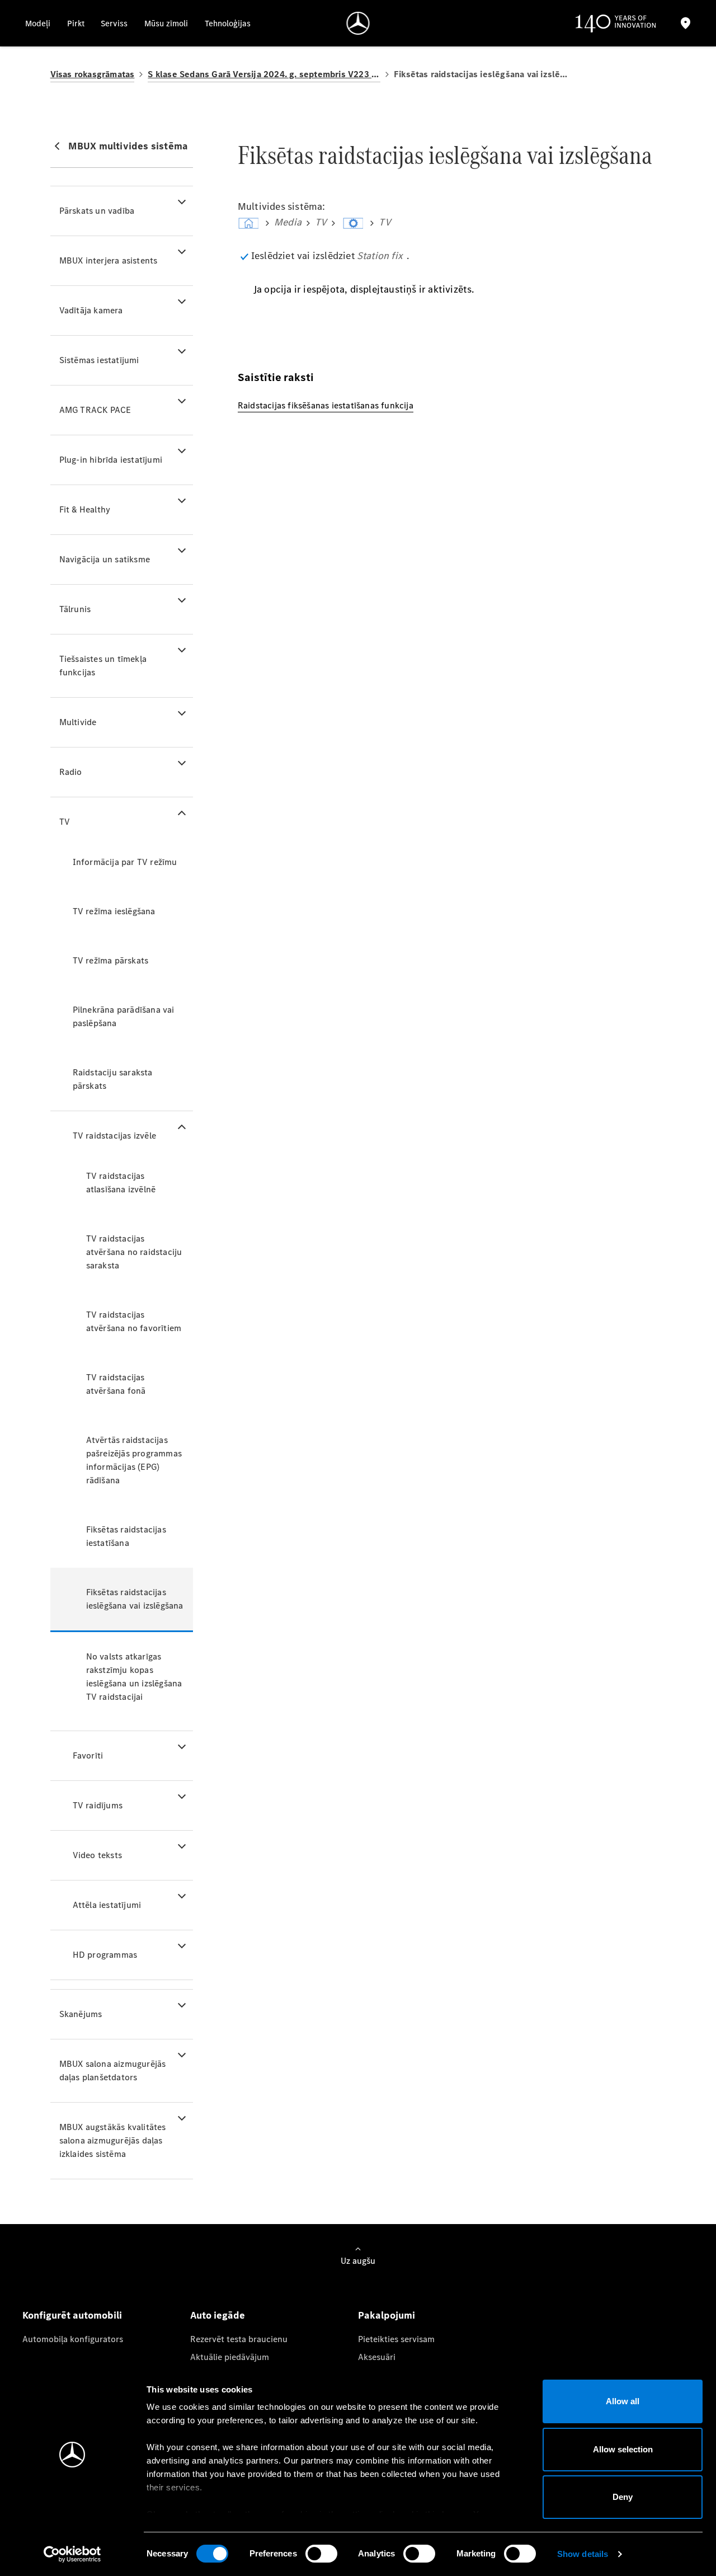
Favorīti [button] (88, 1755)
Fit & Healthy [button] (85, 509)
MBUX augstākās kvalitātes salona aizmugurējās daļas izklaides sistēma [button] (113, 2140)
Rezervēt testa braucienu (239, 2339)
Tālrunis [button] (75, 609)
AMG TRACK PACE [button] (95, 410)
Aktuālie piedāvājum (230, 2357)
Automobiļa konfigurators (73, 2339)
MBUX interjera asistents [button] (109, 260)
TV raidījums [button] (98, 1805)
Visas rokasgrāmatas (93, 74)
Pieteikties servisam (396, 2339)
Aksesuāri (377, 2357)
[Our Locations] (686, 23)
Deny (623, 2497)
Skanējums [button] (81, 2014)
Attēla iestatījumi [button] (107, 1905)
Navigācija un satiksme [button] (105, 559)
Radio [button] (71, 772)
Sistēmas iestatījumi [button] (99, 360)
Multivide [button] (78, 722)
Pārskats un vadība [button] (97, 211)
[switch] (321, 2554)
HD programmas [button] (105, 1955)
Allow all (623, 2401)
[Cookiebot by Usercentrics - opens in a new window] (72, 2554)
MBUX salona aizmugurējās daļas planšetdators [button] (113, 2070)
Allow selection (623, 2449)
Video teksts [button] (97, 1855)
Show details (583, 2554)
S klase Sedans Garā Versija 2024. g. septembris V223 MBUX (264, 74)
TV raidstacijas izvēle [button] (114, 1136)
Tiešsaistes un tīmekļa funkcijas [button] (103, 666)
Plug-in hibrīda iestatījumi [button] (111, 460)
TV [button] (65, 822)
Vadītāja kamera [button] (91, 310)
